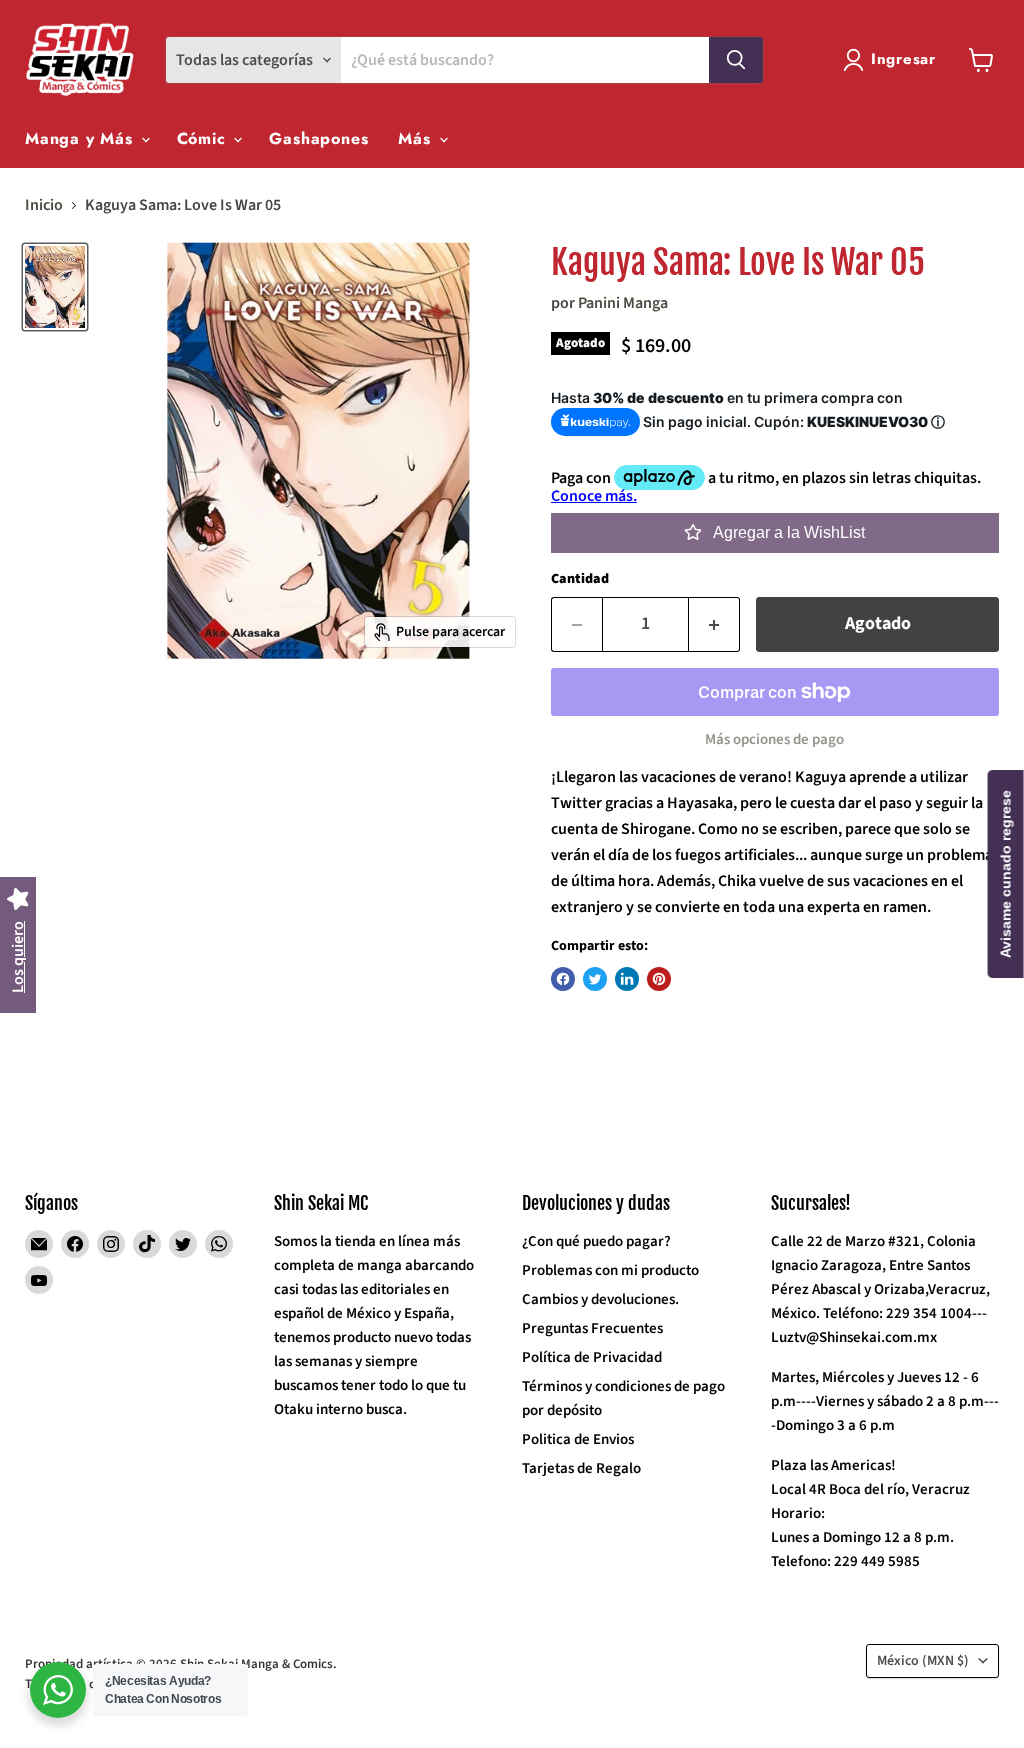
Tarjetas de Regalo (581, 1468)
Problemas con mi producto (610, 1270)
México (923, 1661)
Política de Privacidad (592, 1357)
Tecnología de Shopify (86, 1684)
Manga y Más (82, 138)
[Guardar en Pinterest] (659, 979)
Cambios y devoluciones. (600, 1299)
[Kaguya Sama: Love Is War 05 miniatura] (55, 287)
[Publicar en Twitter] (595, 979)
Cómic (204, 138)
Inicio (44, 205)
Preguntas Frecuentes (592, 1328)
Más (417, 138)
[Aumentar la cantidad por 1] (714, 624)
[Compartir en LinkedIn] (627, 979)
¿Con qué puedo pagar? (596, 1241)
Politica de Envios (578, 1439)
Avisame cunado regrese (1006, 874)
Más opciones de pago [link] (774, 739)
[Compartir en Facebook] (563, 979)
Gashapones (318, 138)
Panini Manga (623, 303)
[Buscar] (736, 60)
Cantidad (580, 579)
